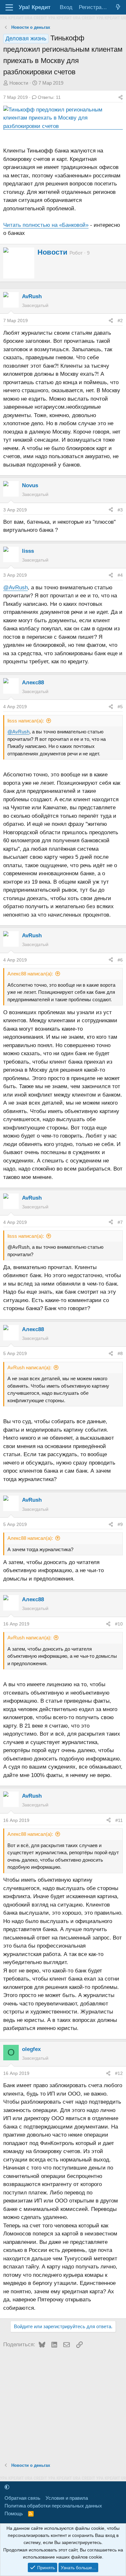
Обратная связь (22, 2498)
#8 (120, 1353)
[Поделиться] (121, 97)
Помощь (14, 2513)
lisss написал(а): (26, 721)
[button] (7, 2487)
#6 (120, 960)
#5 (120, 707)
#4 (120, 575)
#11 (119, 1820)
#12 (119, 2073)
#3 (120, 510)
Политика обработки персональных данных (53, 2506)
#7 (120, 1222)
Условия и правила (67, 2498)
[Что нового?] (118, 7)
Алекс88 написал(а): (30, 974)
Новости (19, 83)
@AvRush (16, 588)
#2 (120, 321)
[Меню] (9, 7)
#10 (119, 1624)
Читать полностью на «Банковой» (46, 225)
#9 (120, 1524)
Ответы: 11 (49, 97)
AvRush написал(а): (29, 1367)
